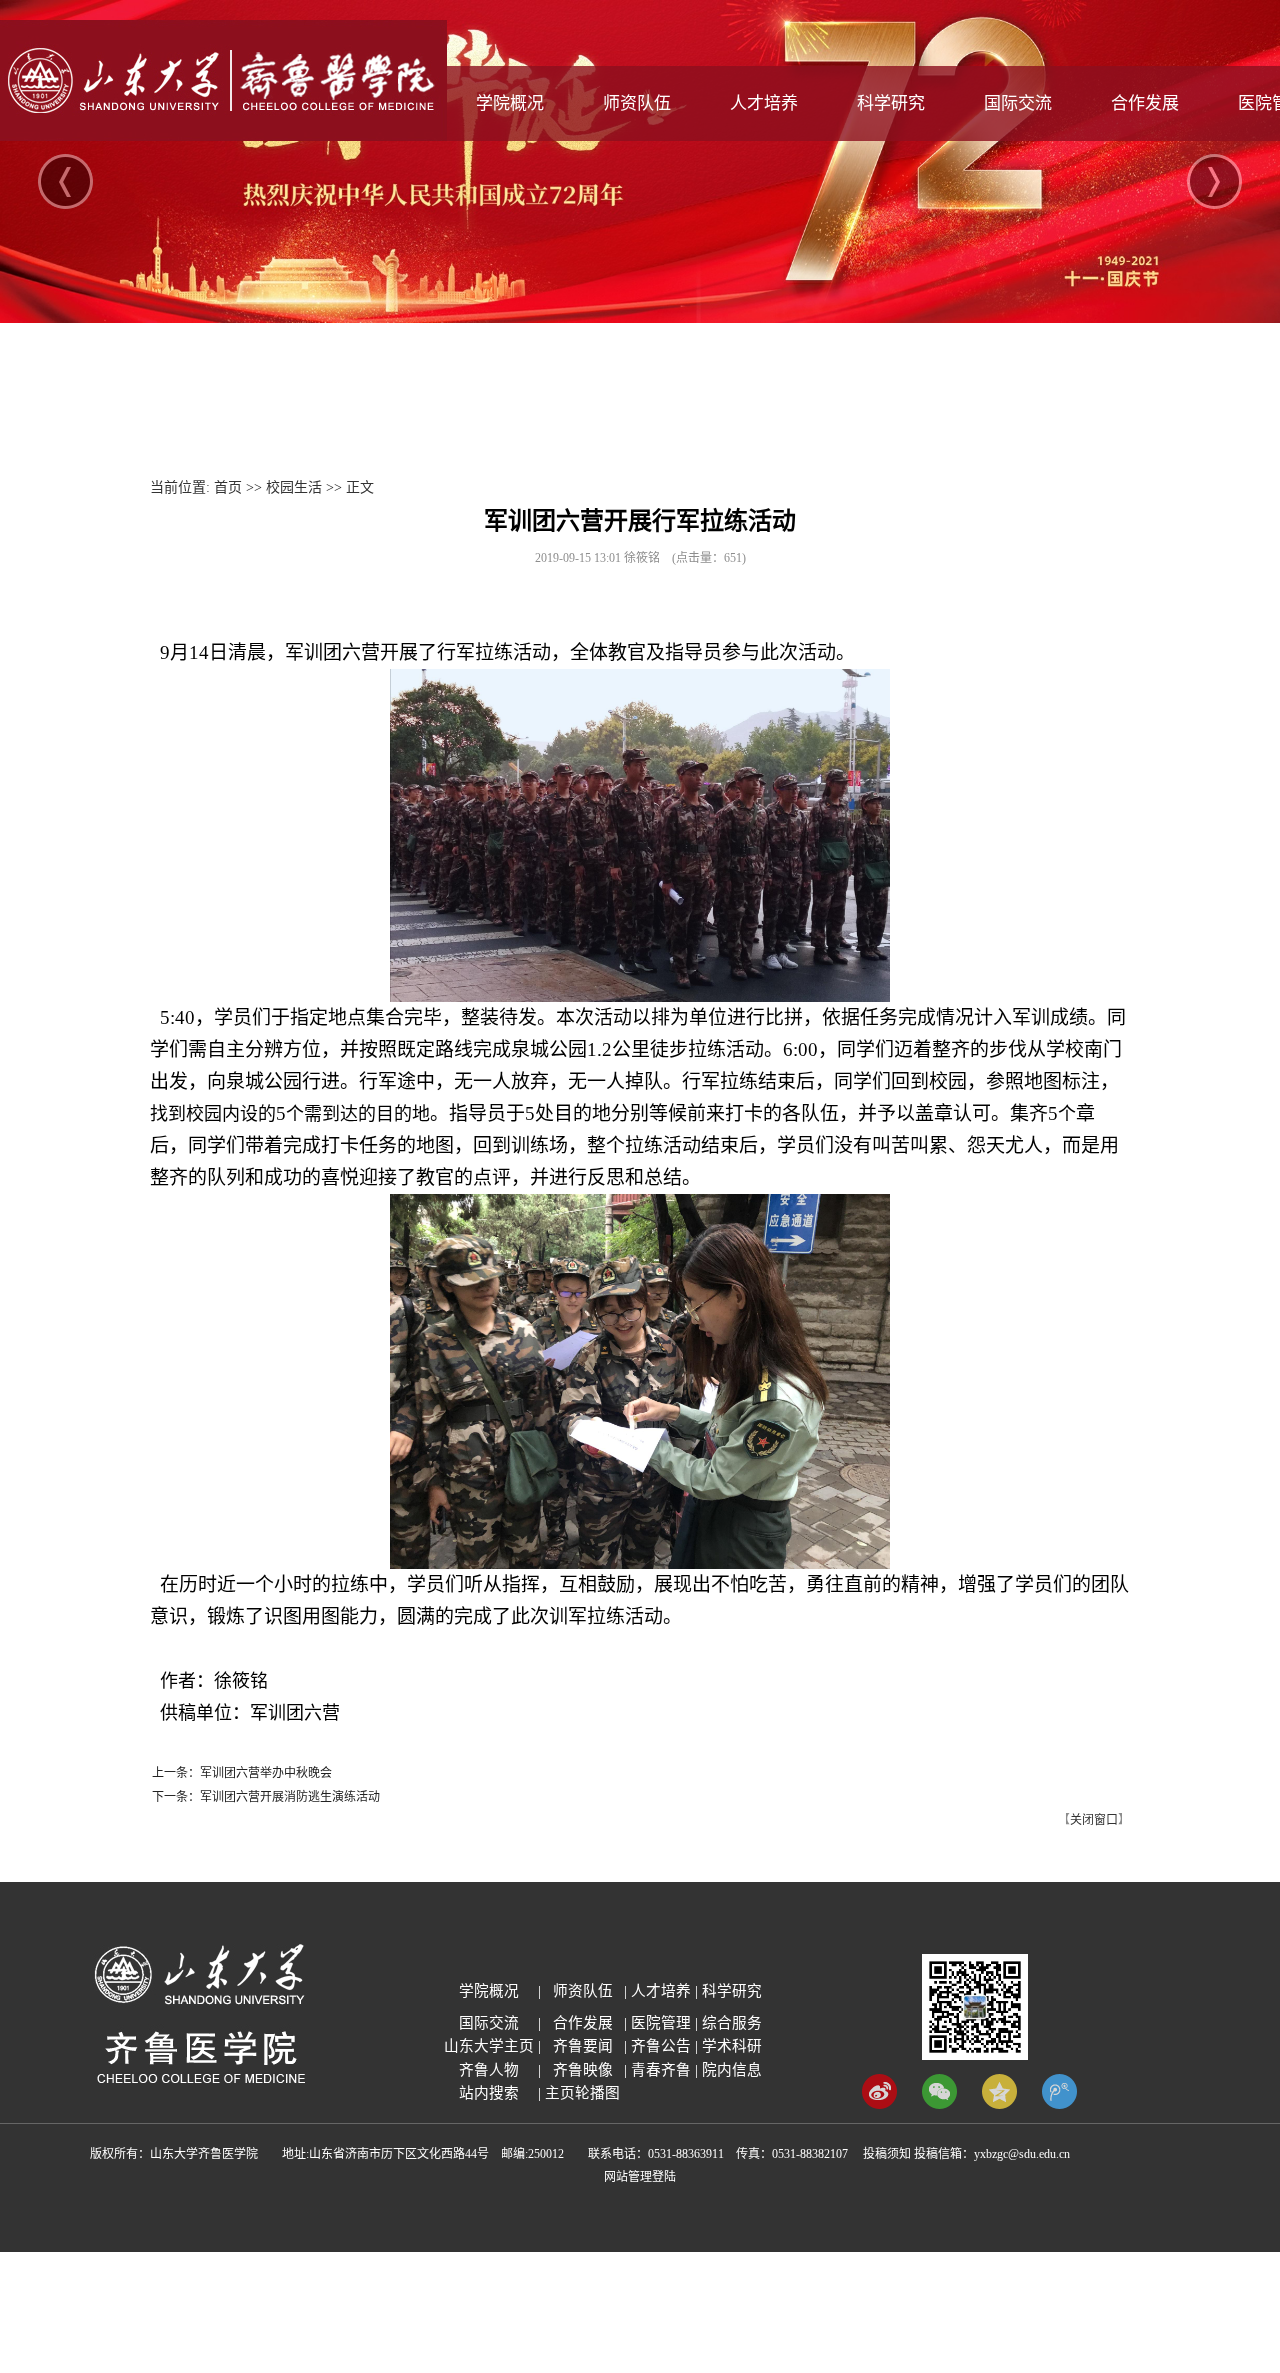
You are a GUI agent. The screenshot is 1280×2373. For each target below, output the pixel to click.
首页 (228, 487)
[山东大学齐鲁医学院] (223, 136)
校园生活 (294, 487)
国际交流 (1018, 103)
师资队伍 (637, 103)
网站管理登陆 (640, 2177)
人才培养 (764, 103)
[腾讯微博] (1059, 2104)
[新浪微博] (879, 2104)
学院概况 (510, 103)
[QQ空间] (999, 2104)
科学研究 (891, 103)
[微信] (939, 2104)
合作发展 (1145, 103)
